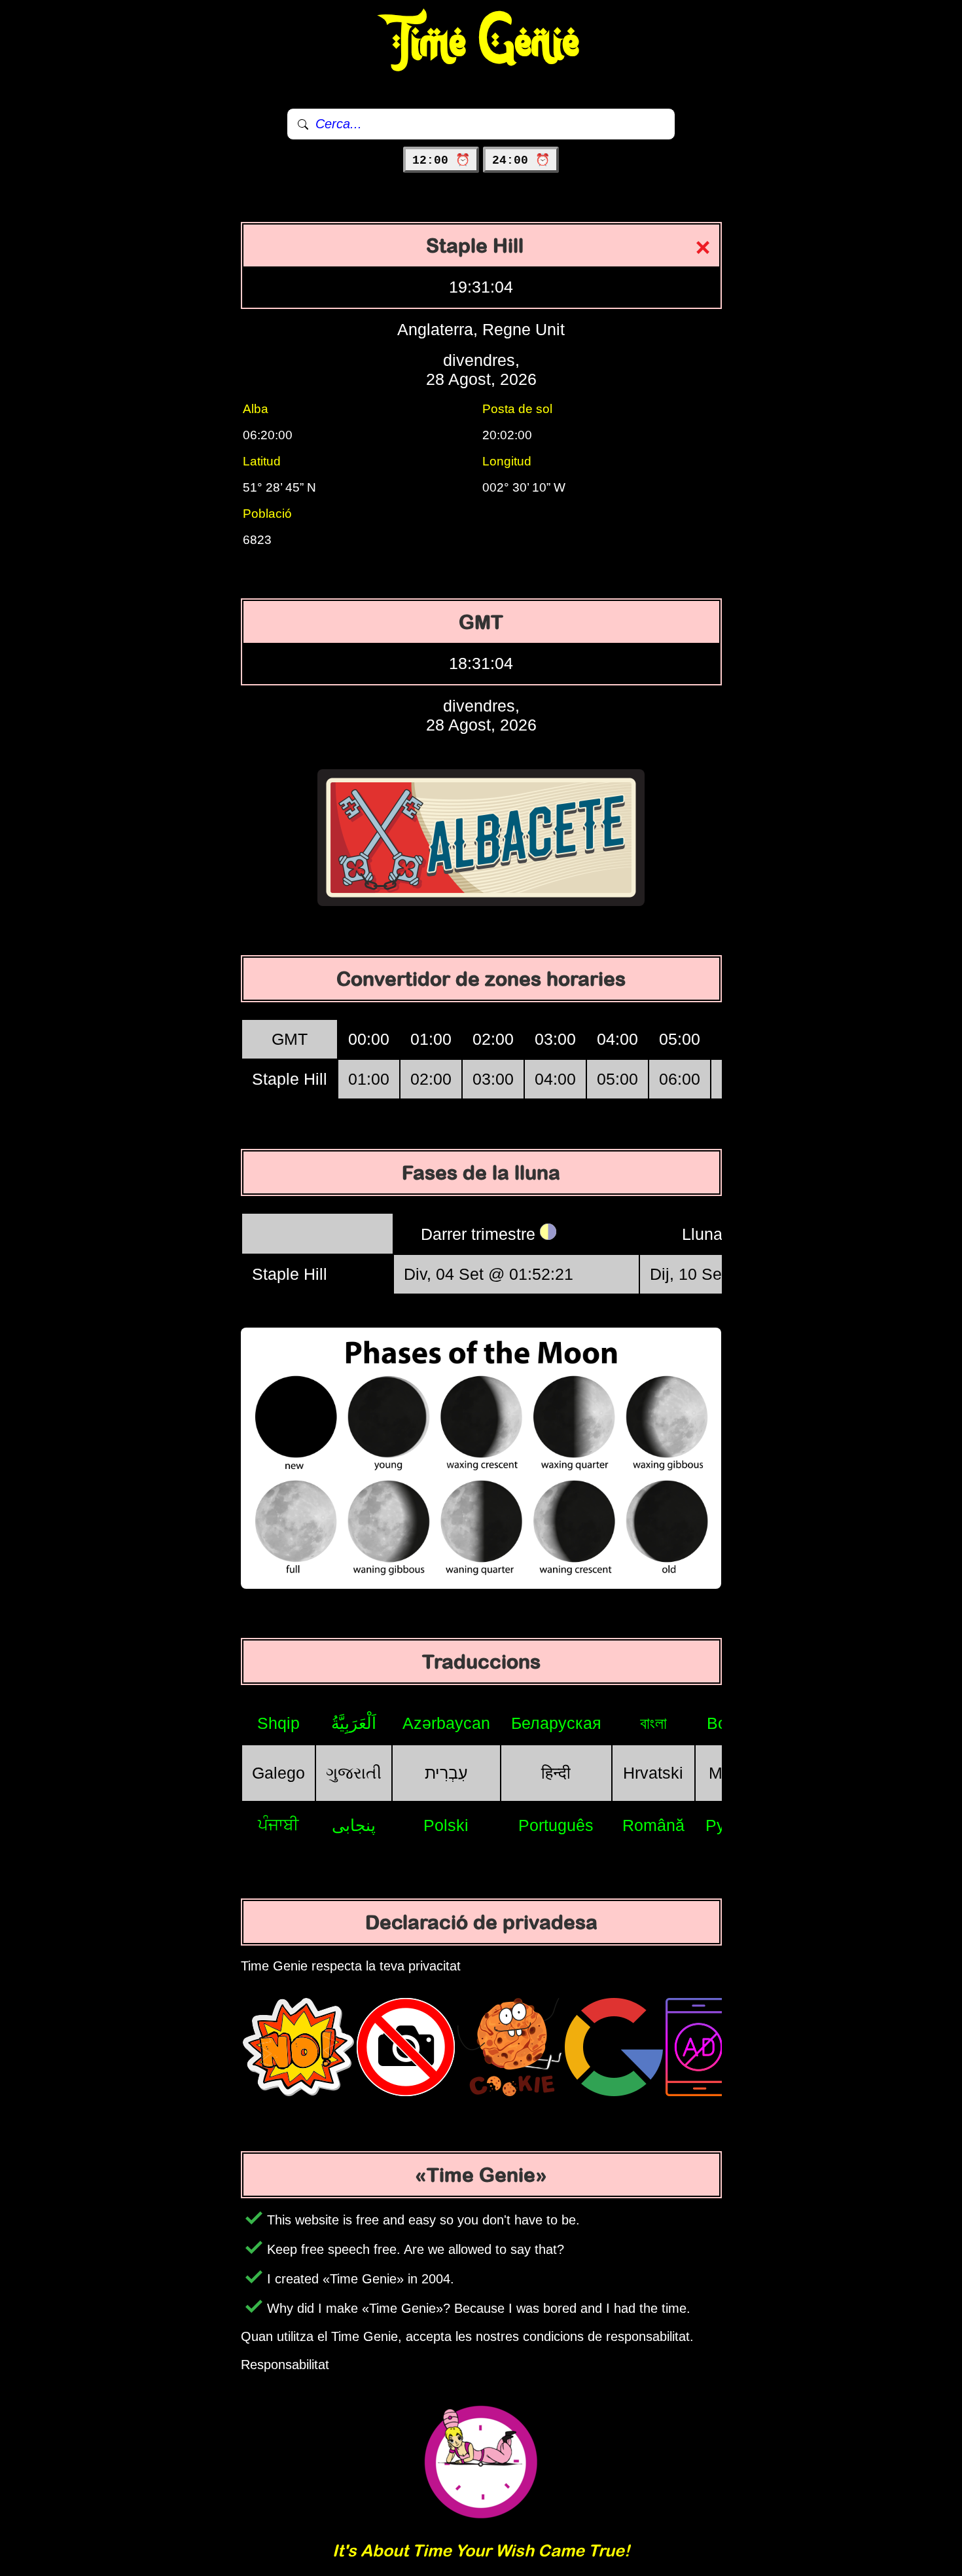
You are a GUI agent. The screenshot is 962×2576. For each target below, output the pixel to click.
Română (653, 1825)
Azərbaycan (446, 1723)
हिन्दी (556, 1773)
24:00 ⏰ (521, 160)
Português (556, 1825)
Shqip (278, 1723)
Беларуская (556, 1723)
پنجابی (354, 1825)
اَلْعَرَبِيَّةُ (354, 1723)
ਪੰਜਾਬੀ (278, 1824)
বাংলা (653, 1723)
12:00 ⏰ (441, 160)
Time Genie (481, 43)
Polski (446, 1825)
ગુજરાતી (354, 1773)
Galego (278, 1773)
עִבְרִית (446, 1773)
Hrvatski (653, 1773)
